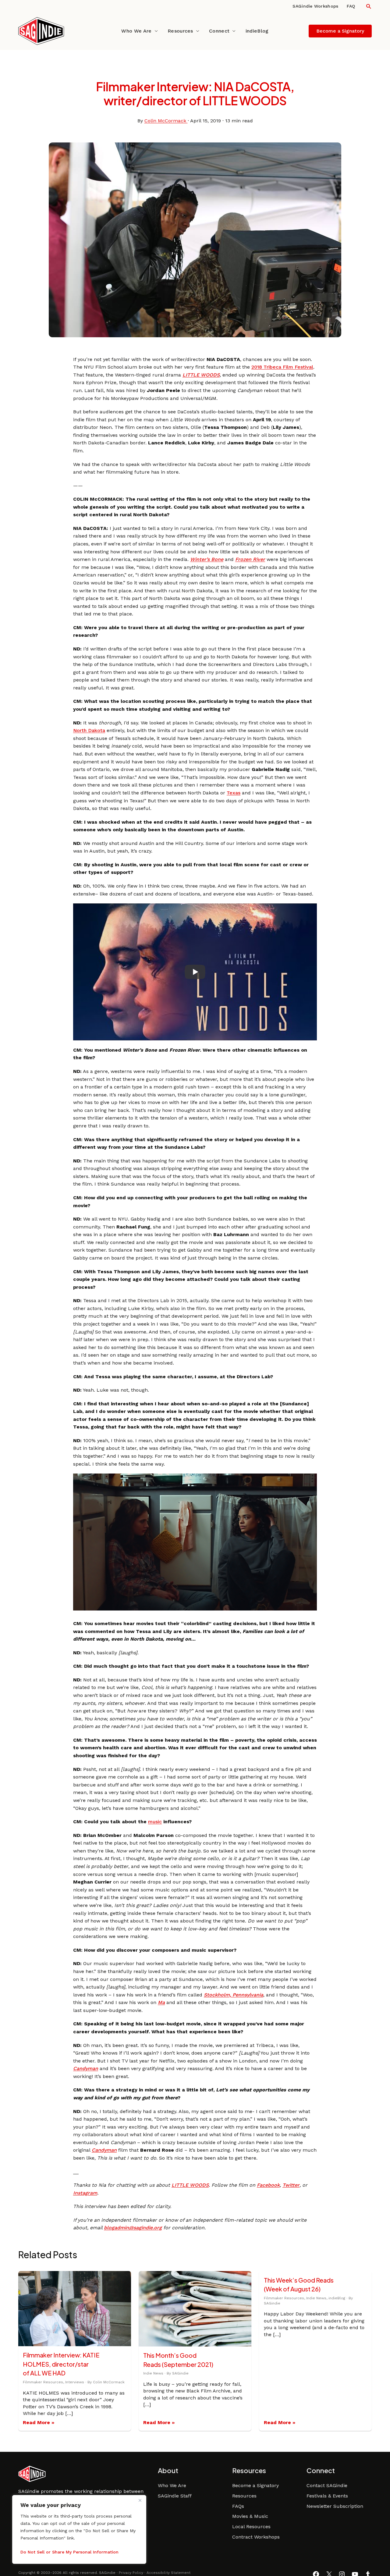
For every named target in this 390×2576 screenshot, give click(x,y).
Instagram (85, 2193)
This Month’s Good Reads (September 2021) (178, 2360)
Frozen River (250, 559)
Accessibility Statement (168, 2573)
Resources (180, 31)
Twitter (291, 2185)
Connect (219, 31)
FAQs (238, 2506)
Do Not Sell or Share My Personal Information (69, 2552)
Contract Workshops (256, 2537)
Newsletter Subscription (335, 2506)
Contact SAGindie (327, 2485)
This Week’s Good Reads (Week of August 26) (299, 2285)
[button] (369, 6)
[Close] (140, 2500)
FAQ (351, 6)
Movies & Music (250, 2516)
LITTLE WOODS (201, 375)
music (155, 1822)
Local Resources (251, 2527)
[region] (79, 2529)
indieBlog (257, 31)
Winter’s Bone (207, 559)
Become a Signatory (255, 2485)
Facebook (268, 2185)
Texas (234, 793)
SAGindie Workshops (315, 6)
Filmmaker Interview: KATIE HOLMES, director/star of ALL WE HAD (61, 2364)
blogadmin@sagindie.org (133, 2228)
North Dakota (89, 730)
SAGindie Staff (175, 2496)
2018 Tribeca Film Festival (282, 367)
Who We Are (136, 31)
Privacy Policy (131, 2573)
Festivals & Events (327, 2496)
